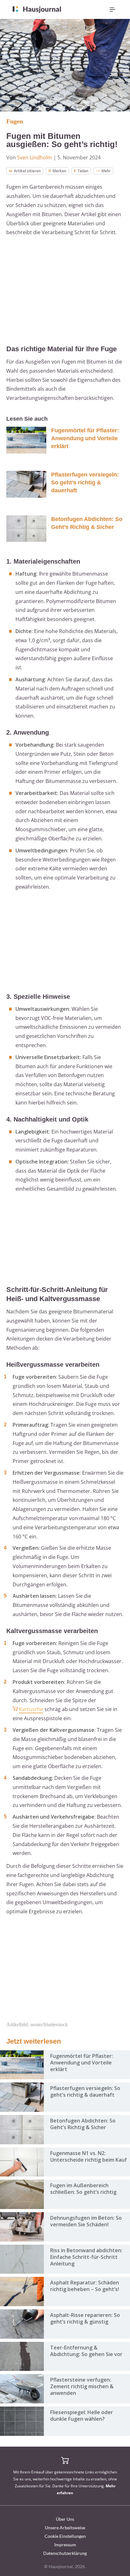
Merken (59, 171)
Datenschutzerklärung (65, 2553)
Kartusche (31, 1709)
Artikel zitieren (27, 171)
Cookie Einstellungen (65, 2536)
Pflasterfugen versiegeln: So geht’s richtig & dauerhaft (85, 483)
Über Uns (65, 2519)
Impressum (65, 2545)
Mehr (106, 171)
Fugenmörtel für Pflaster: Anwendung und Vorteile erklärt (85, 438)
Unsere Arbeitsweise (65, 2528)
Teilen (83, 171)
